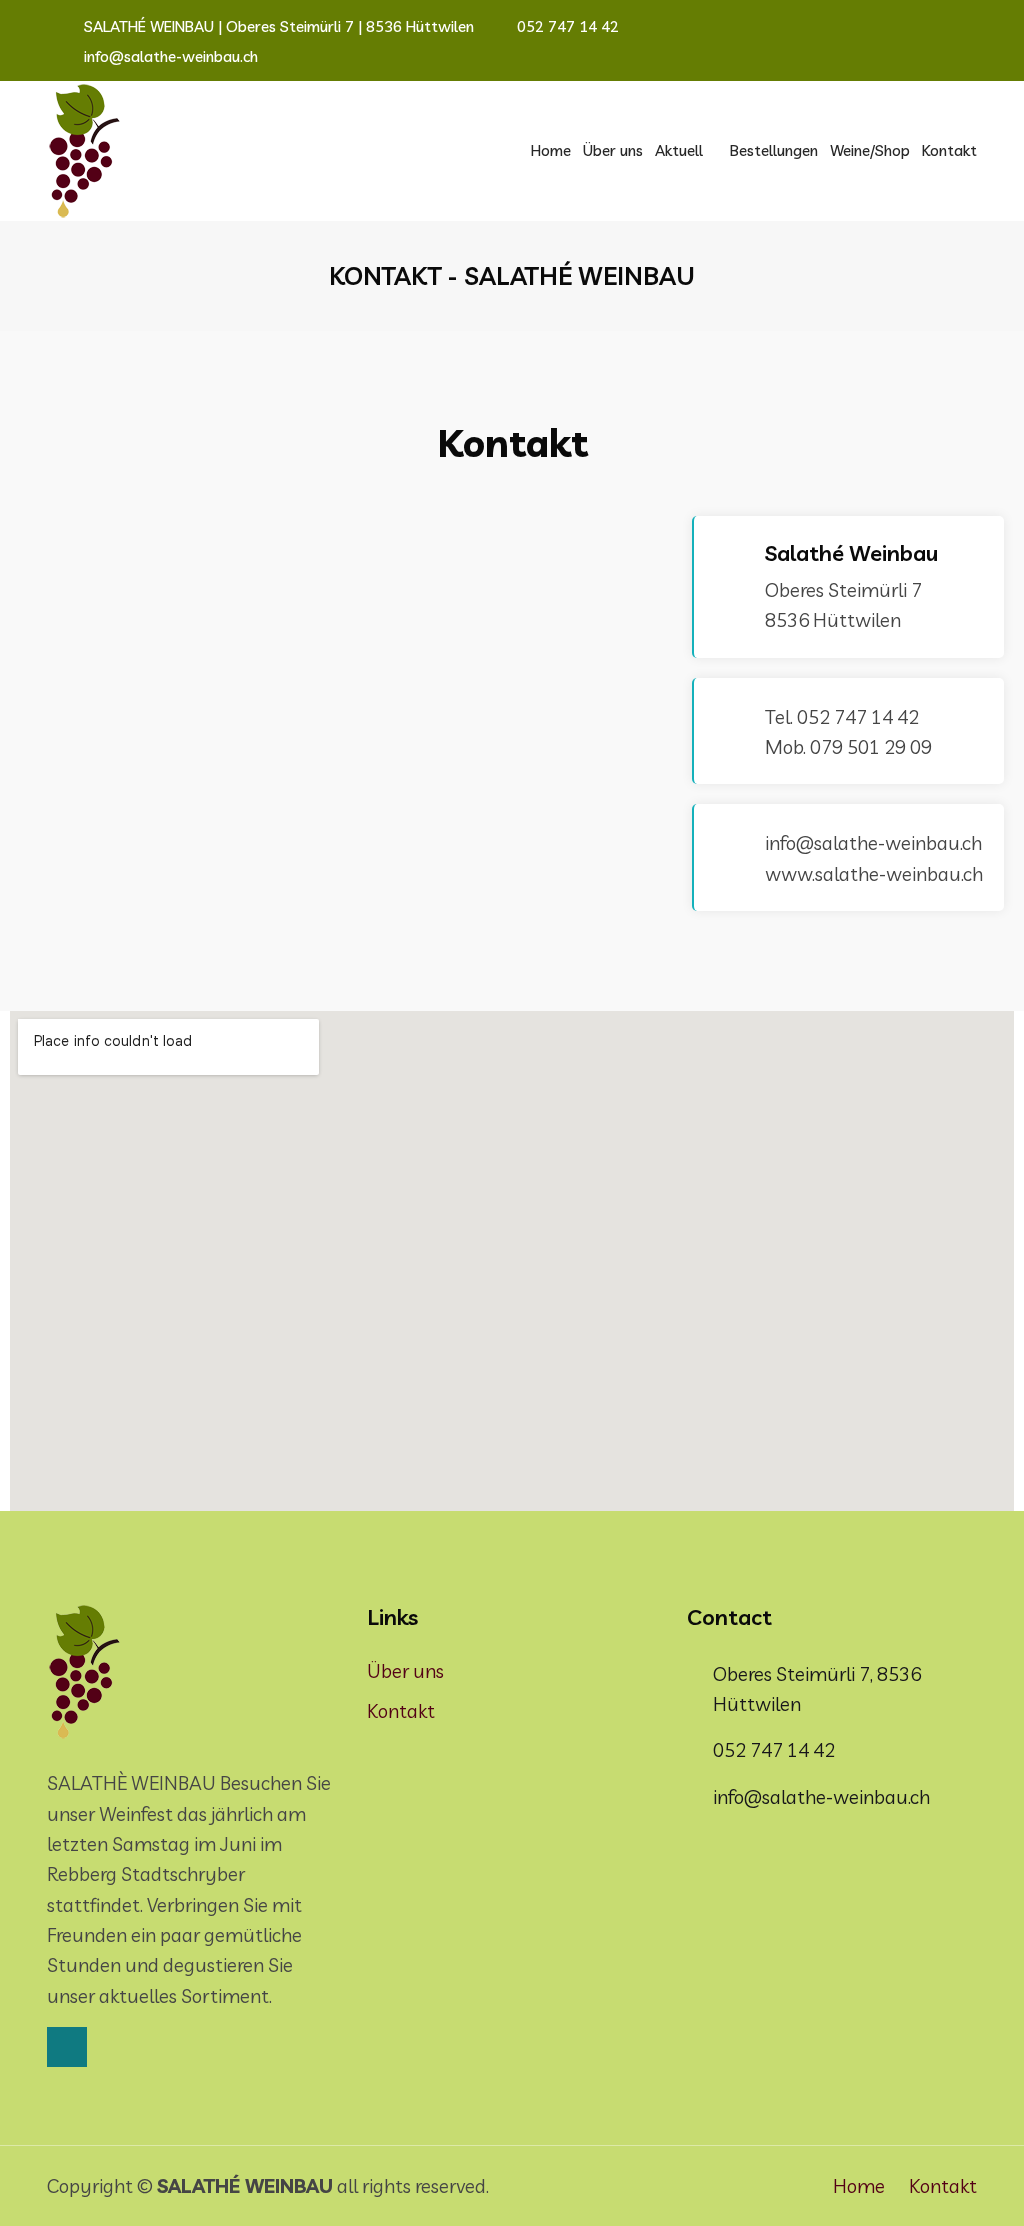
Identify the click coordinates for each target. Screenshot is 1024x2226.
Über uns (613, 150)
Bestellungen (774, 150)
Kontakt (949, 150)
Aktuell (679, 150)
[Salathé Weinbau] (85, 151)
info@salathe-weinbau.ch (169, 56)
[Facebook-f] (953, 27)
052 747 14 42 (566, 26)
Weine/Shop (870, 150)
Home (551, 150)
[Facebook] (67, 2047)
